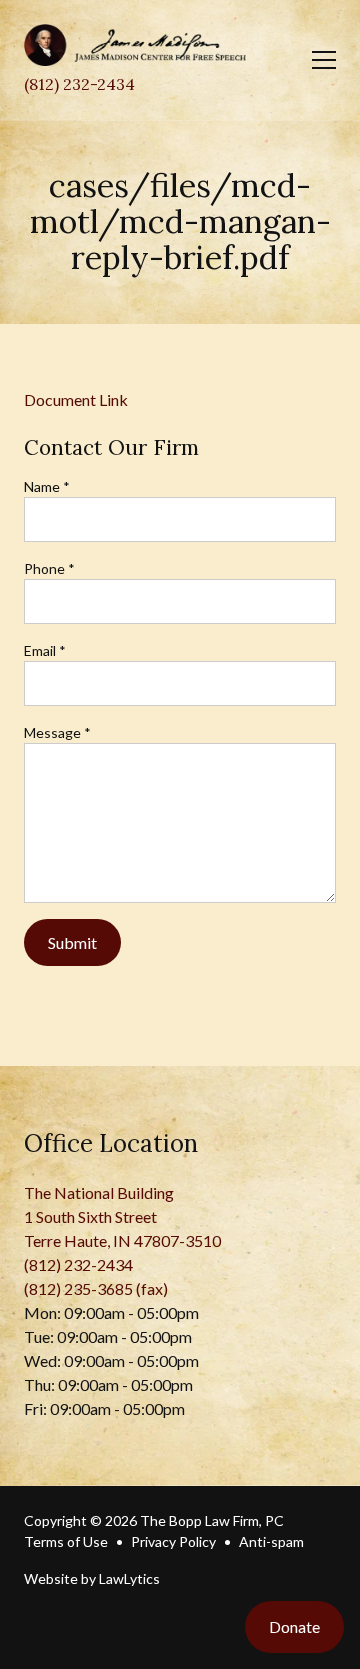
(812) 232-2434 (79, 84)
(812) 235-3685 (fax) (96, 1288)
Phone (49, 568)
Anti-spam (271, 1541)
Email (45, 650)
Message (57, 732)
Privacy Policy (173, 1541)
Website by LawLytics (92, 1578)
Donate (294, 1626)
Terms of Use (66, 1541)
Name (47, 486)
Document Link (76, 399)
